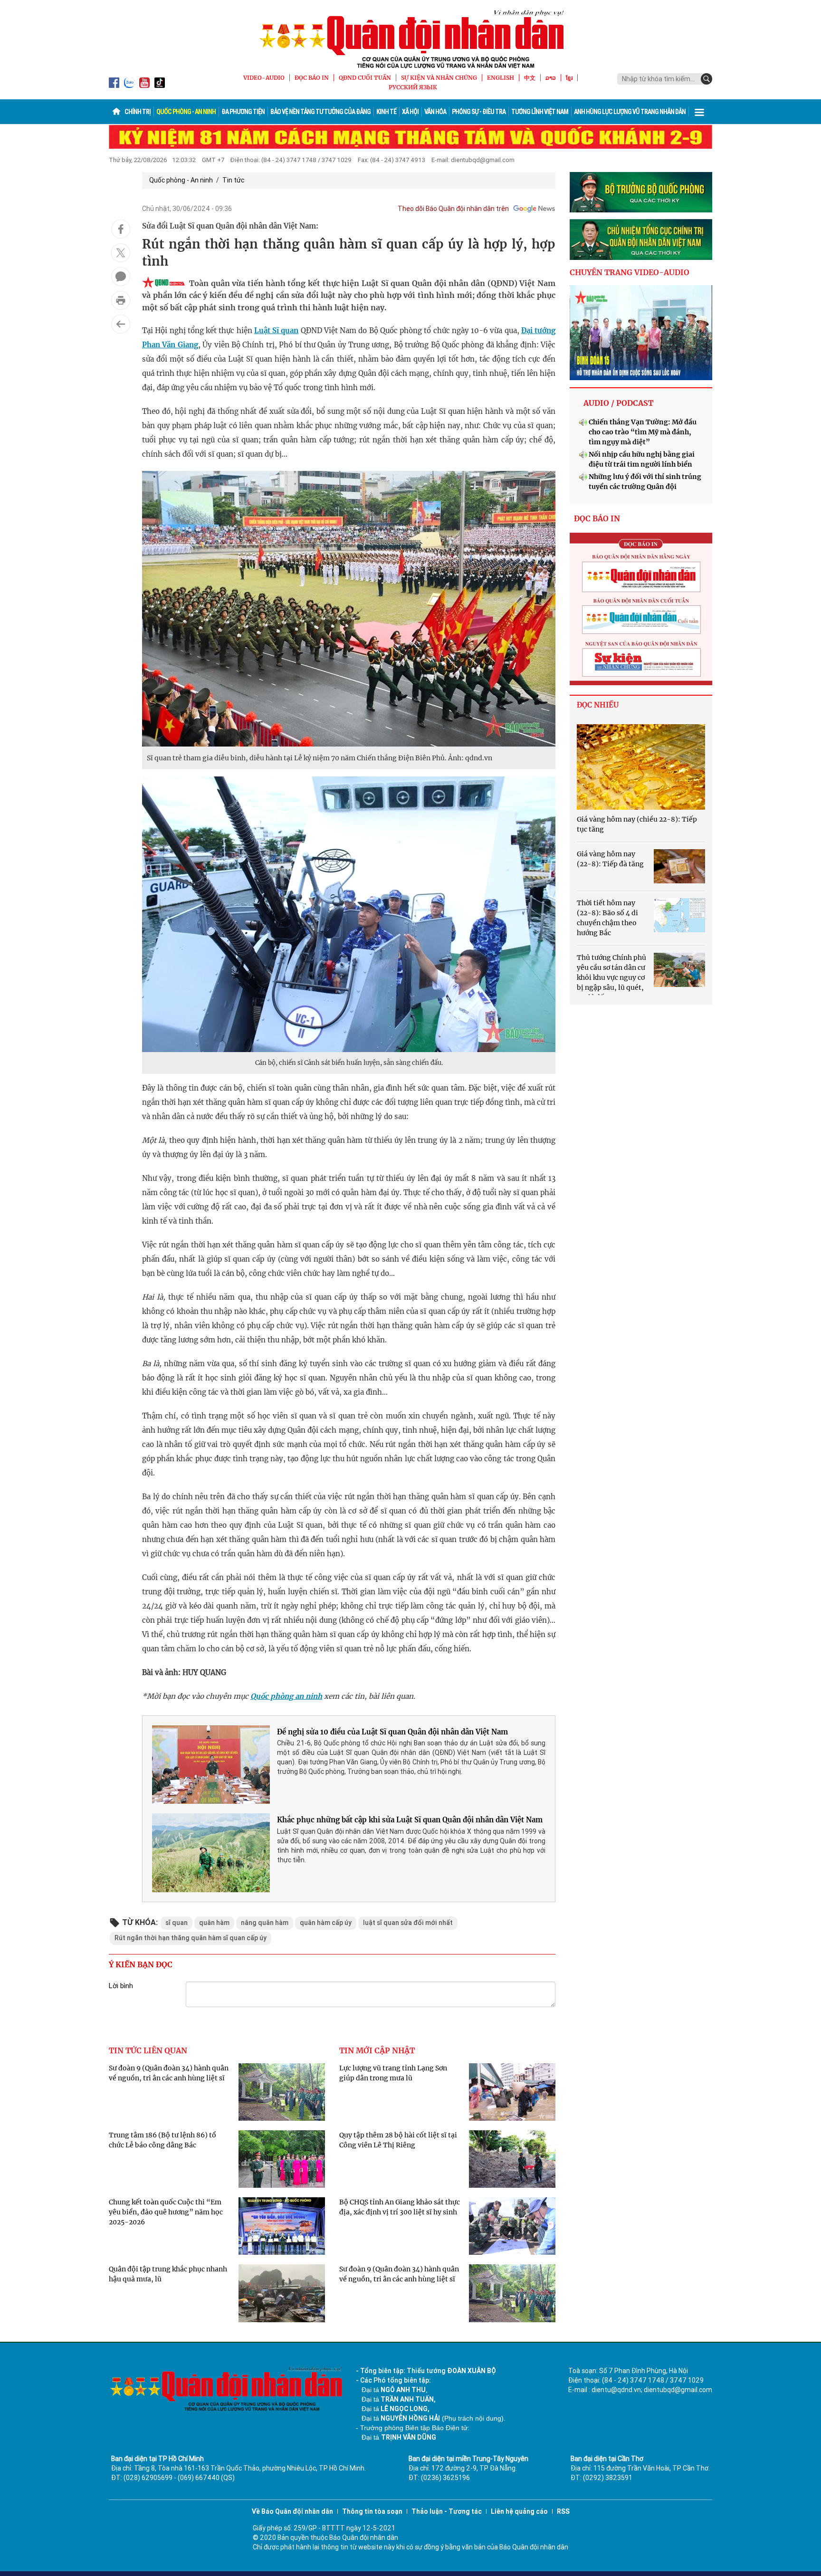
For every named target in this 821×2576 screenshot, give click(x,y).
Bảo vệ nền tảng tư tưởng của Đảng (320, 112)
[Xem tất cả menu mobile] (699, 112)
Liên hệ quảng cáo (519, 2511)
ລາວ (551, 78)
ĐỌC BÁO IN (312, 78)
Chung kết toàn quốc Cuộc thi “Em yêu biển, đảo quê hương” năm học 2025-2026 (166, 2212)
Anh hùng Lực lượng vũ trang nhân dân (630, 112)
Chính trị (138, 112)
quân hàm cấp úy (326, 1923)
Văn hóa (435, 112)
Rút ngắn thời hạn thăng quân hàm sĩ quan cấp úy (191, 1938)
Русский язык (413, 87)
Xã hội (410, 112)
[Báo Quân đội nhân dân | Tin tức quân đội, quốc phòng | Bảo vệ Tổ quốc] (410, 39)
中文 (530, 78)
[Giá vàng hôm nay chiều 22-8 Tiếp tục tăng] (641, 767)
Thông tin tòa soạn (372, 2511)
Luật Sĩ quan (277, 330)
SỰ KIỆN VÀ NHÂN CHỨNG (439, 78)
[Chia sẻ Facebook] (121, 229)
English (501, 78)
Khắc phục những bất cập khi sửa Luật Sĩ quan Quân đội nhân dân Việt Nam (410, 1820)
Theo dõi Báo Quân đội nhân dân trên (453, 209)
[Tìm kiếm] (706, 79)
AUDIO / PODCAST (618, 403)
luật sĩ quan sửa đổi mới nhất (408, 1923)
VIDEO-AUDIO (264, 78)
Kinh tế (386, 112)
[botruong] (641, 192)
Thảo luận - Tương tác (447, 2511)
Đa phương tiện (243, 112)
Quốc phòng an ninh (286, 1696)
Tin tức (233, 180)
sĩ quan (177, 1923)
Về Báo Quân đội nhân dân (292, 2511)
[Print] (121, 300)
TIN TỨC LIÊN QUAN (148, 2050)
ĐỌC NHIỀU (598, 705)
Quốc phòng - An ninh (186, 112)
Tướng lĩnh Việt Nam (540, 112)
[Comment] (121, 277)
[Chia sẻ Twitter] (121, 253)
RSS (563, 2511)
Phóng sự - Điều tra (479, 112)
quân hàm (214, 1923)
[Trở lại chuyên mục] (121, 324)
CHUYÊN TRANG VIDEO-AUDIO (630, 272)
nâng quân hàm (265, 1923)
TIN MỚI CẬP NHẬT (377, 2050)
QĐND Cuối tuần (365, 78)
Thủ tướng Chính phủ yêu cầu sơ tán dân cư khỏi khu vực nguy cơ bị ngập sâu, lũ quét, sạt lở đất (611, 977)
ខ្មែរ (569, 78)
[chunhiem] (641, 239)
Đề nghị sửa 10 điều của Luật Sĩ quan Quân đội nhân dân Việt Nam (392, 1732)
